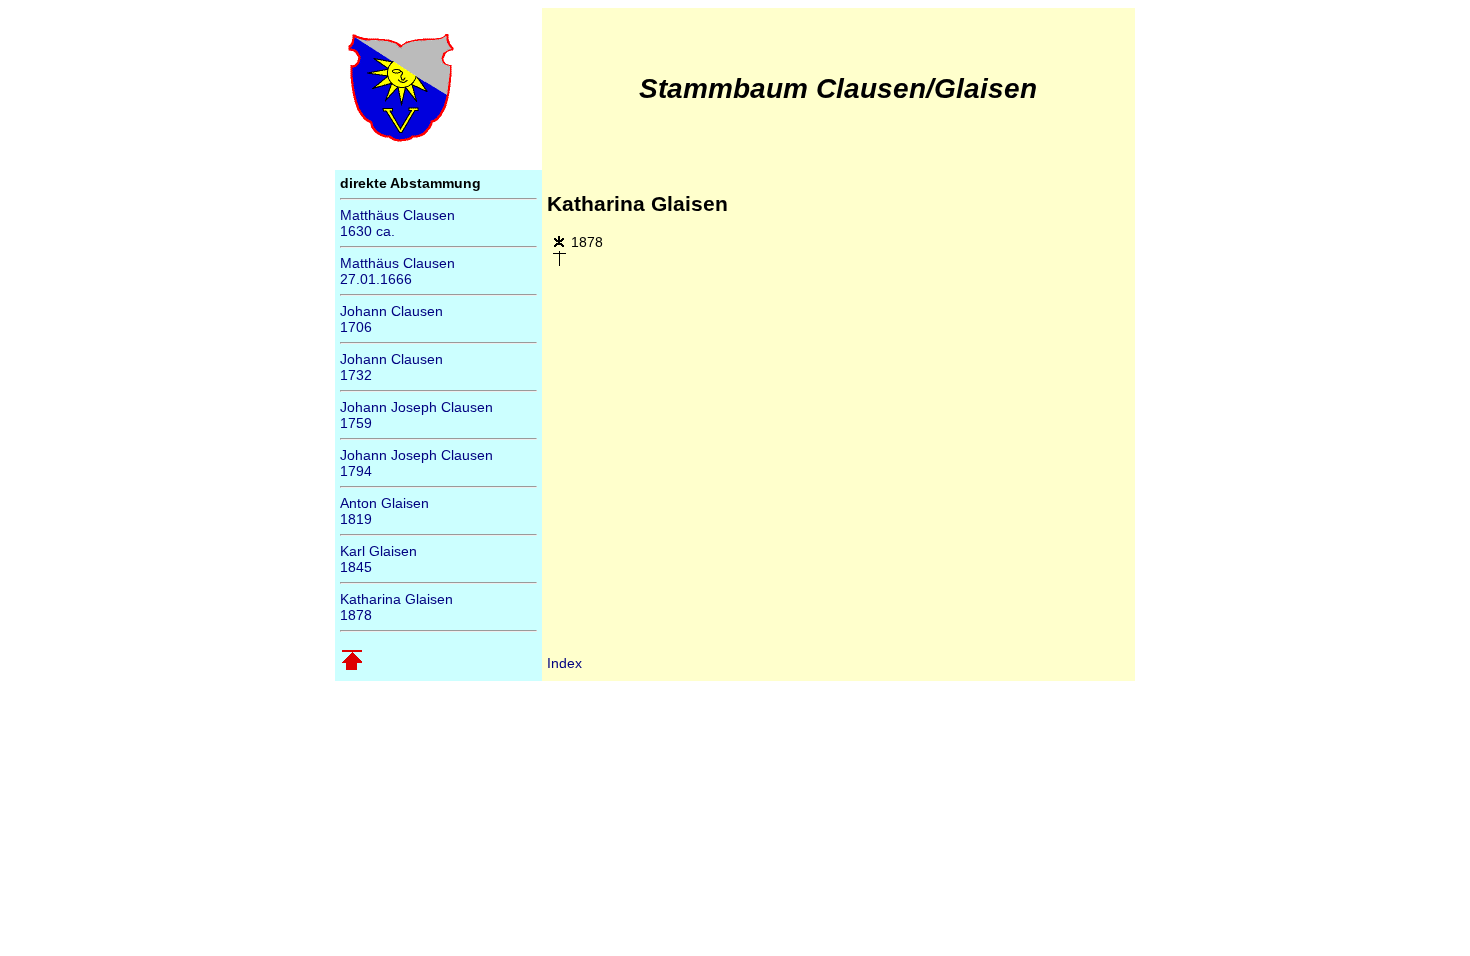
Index (564, 663)
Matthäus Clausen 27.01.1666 (397, 271)
